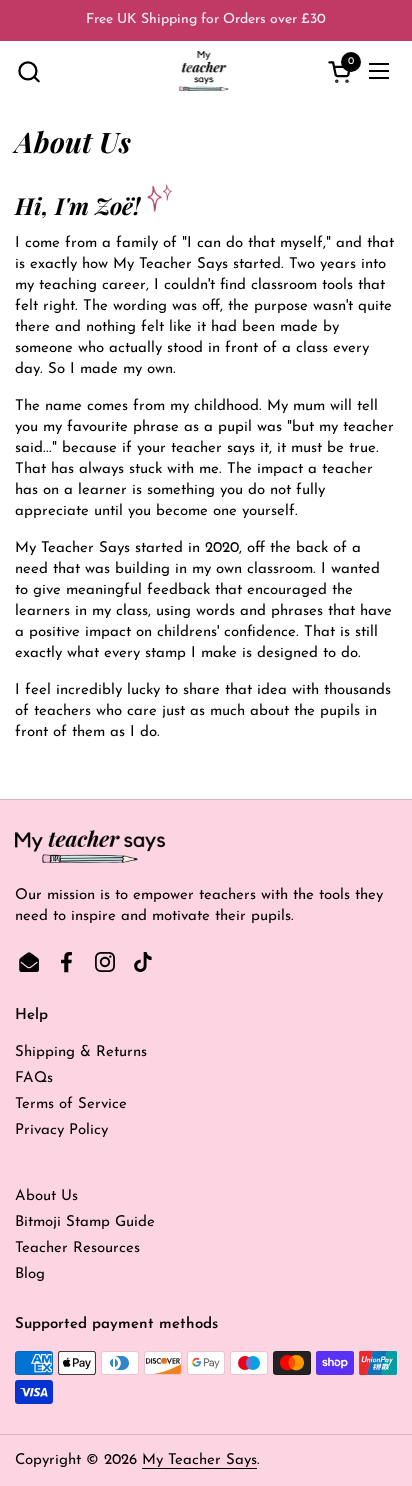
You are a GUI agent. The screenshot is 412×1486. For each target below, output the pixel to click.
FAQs (34, 1078)
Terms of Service (71, 1104)
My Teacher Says (199, 1460)
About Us (46, 1196)
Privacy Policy (61, 1130)
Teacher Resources (77, 1248)
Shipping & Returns (81, 1052)
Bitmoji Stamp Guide (85, 1222)
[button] (28, 71)
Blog (30, 1274)
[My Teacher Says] (203, 71)
